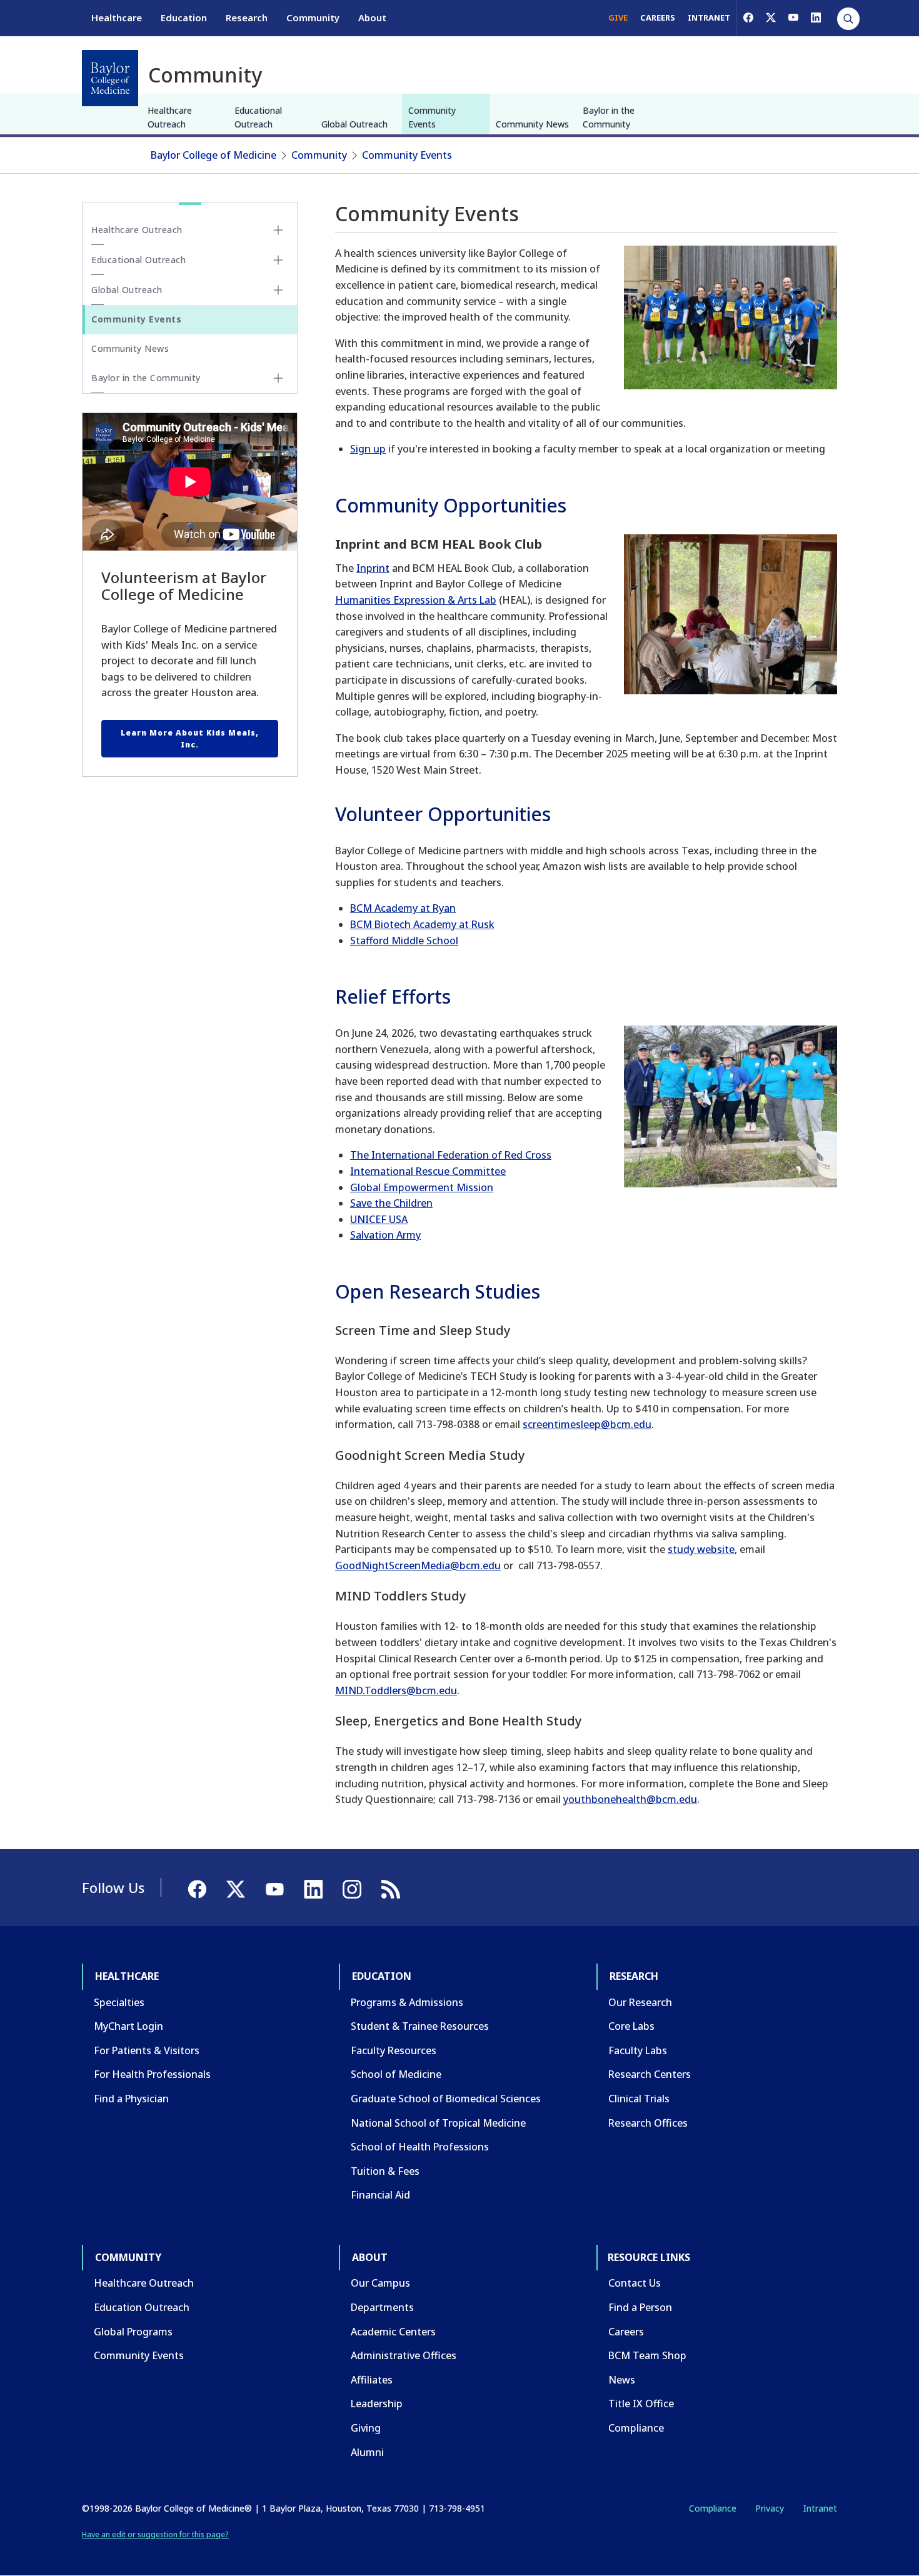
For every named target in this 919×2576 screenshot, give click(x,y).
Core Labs (631, 2026)
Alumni (367, 2452)
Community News (532, 124)
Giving (366, 2428)
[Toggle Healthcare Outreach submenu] (278, 230)
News (622, 2380)
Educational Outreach (258, 117)
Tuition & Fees (385, 2171)
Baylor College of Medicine (213, 155)
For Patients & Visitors (147, 2050)
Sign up (368, 449)
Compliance (636, 2428)
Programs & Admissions (407, 2002)
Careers (626, 2332)
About (372, 17)
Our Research (640, 2002)
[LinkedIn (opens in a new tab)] (816, 17)
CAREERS (658, 17)
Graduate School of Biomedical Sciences (446, 2099)
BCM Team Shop (647, 2355)
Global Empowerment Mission (422, 1187)
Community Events (432, 117)
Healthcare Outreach (170, 117)
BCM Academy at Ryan (403, 908)
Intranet (820, 2508)
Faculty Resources (394, 2050)
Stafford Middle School (404, 941)
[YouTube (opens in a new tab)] (793, 17)
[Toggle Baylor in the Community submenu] (278, 378)
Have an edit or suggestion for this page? (155, 2534)
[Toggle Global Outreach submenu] (278, 290)
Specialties (119, 2002)
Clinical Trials (639, 2099)
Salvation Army (385, 1235)
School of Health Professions (420, 2147)
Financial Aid (380, 2195)
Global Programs (133, 2332)
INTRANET (709, 17)
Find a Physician (131, 2099)
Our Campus (380, 2283)
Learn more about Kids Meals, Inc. (190, 739)
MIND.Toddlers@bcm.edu (396, 1690)
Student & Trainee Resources (420, 2026)
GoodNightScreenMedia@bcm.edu (418, 1565)
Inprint (373, 568)
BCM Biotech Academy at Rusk (422, 924)
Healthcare (117, 17)
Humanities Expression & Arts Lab (416, 600)
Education (184, 17)
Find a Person (640, 2307)
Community (313, 17)
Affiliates (372, 2380)
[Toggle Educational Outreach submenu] (278, 260)
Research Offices (648, 2123)
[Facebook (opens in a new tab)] (748, 17)
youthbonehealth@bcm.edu (630, 1799)
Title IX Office (641, 2404)
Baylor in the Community (609, 117)
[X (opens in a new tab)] (771, 17)
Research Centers (650, 2074)
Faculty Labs (638, 2050)
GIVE (618, 17)
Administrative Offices (404, 2355)
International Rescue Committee (428, 1171)
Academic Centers (393, 2332)
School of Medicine (396, 2074)
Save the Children (391, 1203)
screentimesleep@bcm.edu (587, 1424)
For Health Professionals (152, 2074)
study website (701, 1549)
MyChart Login (128, 2026)
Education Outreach (142, 2307)
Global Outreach (354, 124)
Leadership (377, 2404)
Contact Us (635, 2283)
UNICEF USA (379, 1219)
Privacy (770, 2508)
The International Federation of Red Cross (451, 1155)
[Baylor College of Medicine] (110, 78)
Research (247, 17)
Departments (382, 2307)
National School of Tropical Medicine (438, 2123)
